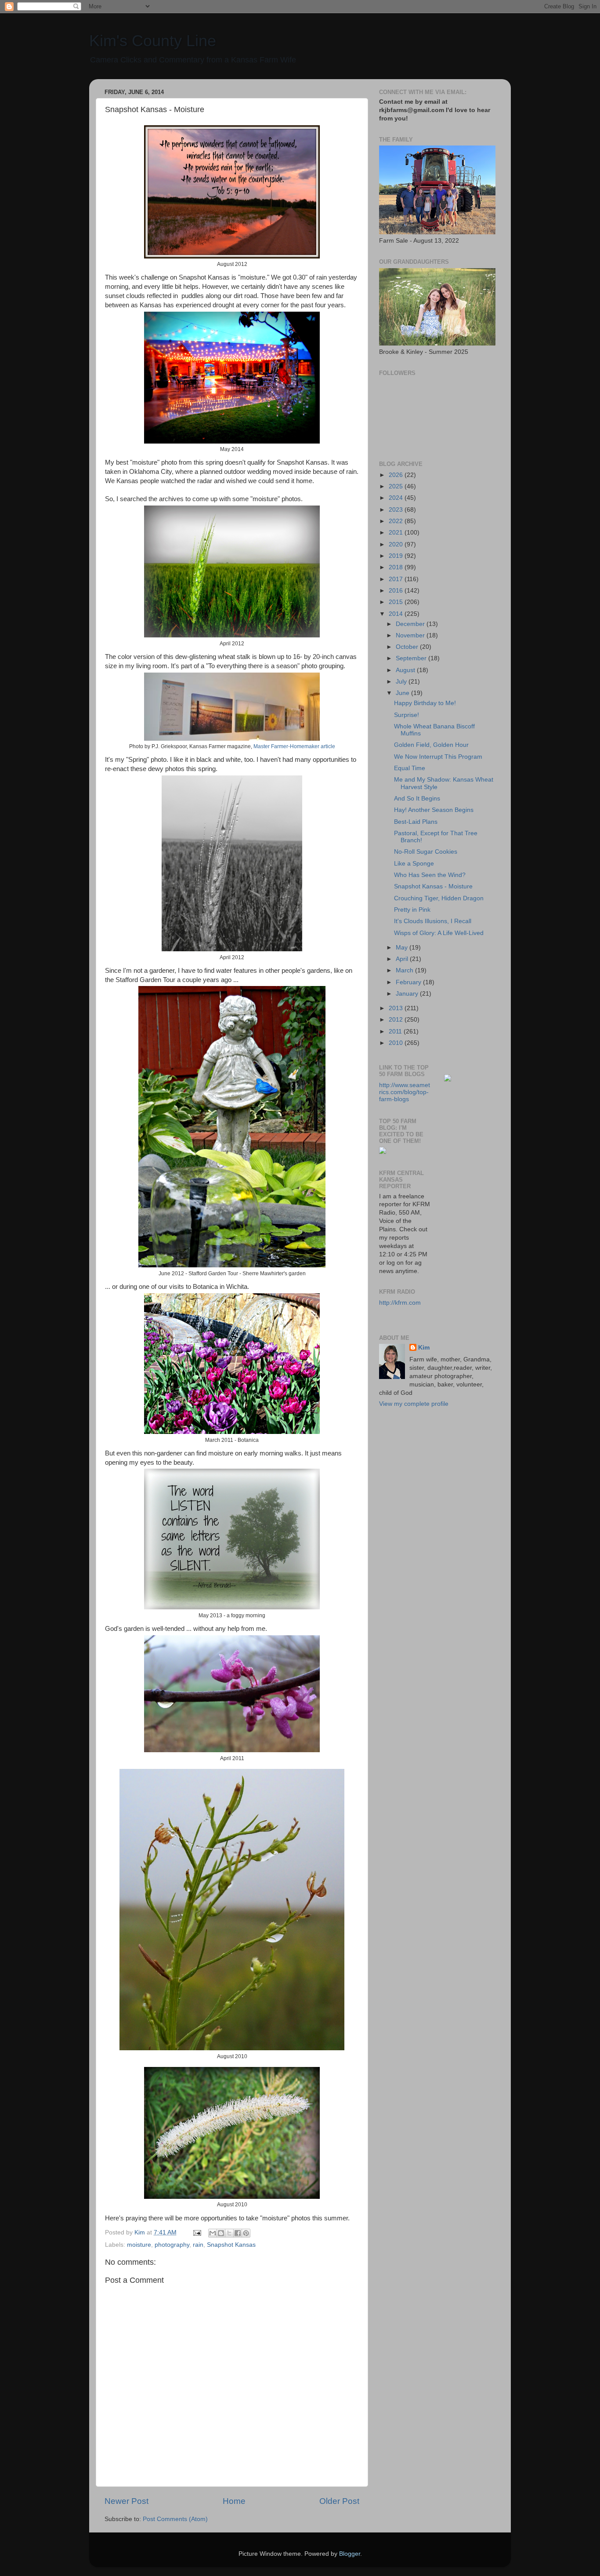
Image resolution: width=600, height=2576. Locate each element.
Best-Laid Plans (416, 822)
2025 (397, 486)
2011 (396, 1031)
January (408, 994)
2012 (397, 1020)
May (403, 948)
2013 (397, 1008)
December (411, 624)
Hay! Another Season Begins (434, 810)
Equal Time (410, 768)
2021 (397, 533)
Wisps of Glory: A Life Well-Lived (439, 933)
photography (172, 2245)
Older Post (339, 2501)
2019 (397, 556)
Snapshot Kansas (231, 2245)
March (405, 970)
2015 (397, 602)
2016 (397, 591)
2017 (397, 579)
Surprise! (407, 715)
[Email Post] (197, 2232)
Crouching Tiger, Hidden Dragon (439, 898)
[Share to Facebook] (238, 2233)
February (409, 982)
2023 (397, 510)
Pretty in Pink (412, 910)
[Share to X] (229, 2233)
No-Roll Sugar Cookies (426, 852)
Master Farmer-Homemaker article (294, 746)
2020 (397, 544)
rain (198, 2245)
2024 (397, 498)
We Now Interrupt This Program (438, 757)
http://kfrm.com (400, 1303)
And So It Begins (417, 799)
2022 (397, 521)
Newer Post (127, 2501)
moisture (139, 2245)
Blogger (350, 2554)
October (408, 647)
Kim (424, 1348)
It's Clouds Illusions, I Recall (433, 921)
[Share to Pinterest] (246, 2233)
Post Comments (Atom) (175, 2519)
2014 (397, 614)
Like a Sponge (414, 864)
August (406, 670)
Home (234, 2501)
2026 (397, 475)
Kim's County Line (153, 41)
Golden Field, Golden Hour (431, 745)
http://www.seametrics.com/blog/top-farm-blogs (405, 1092)
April (403, 959)
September (412, 658)
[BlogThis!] (221, 2233)
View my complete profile (414, 1404)
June (403, 693)
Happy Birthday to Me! (425, 703)
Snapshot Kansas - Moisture (433, 886)
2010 (397, 1043)
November (411, 635)
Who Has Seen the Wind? (430, 875)
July (402, 682)
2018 (397, 567)
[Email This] (213, 2233)
